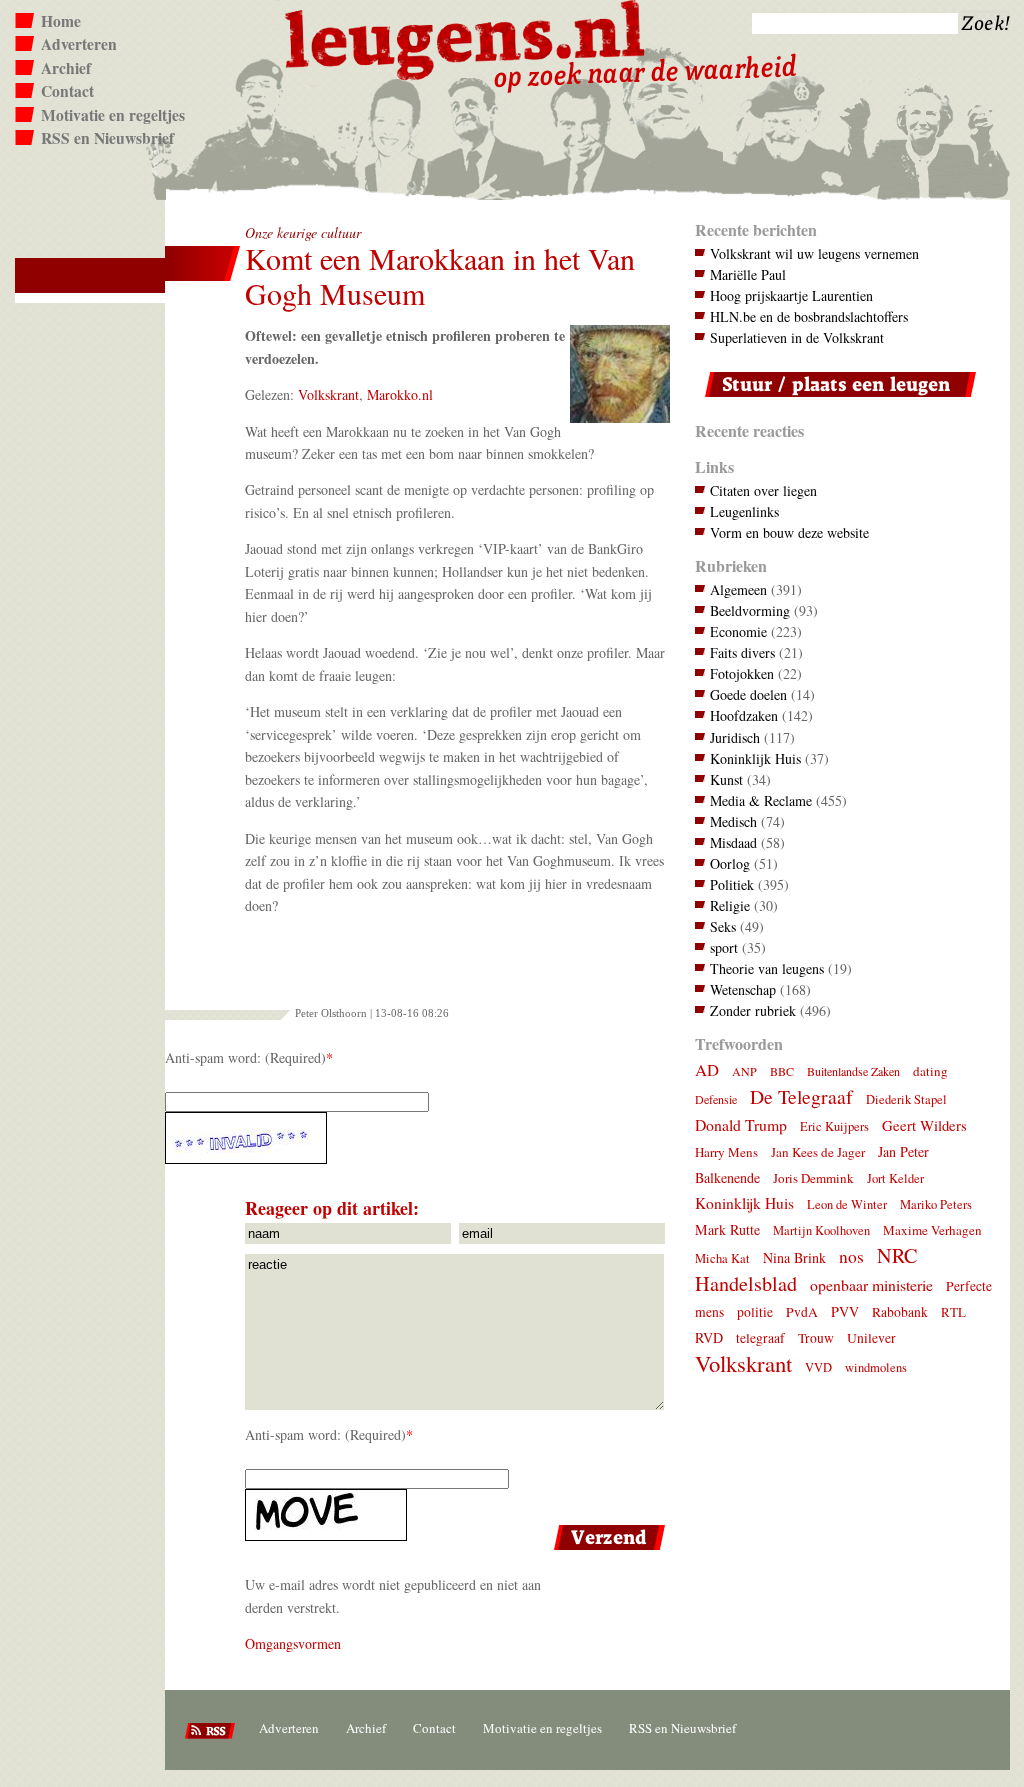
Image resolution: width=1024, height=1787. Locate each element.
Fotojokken (742, 673)
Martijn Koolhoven (821, 1230)
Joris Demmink (813, 1178)
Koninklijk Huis (755, 758)
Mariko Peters (936, 1204)
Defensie (716, 1099)
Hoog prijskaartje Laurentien (791, 295)
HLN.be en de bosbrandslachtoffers (809, 316)
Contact (67, 91)
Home (61, 21)
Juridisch (735, 737)
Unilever (871, 1338)
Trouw (816, 1338)
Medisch (733, 821)
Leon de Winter (847, 1204)
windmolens (876, 1367)
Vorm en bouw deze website (789, 532)
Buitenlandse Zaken (853, 1071)
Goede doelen (748, 694)
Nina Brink (794, 1257)
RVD (709, 1337)
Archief (66, 68)
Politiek (732, 884)
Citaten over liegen (763, 490)
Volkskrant (328, 394)
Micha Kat (722, 1258)
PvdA (802, 1312)
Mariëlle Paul (748, 274)
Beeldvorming (750, 610)
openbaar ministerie (871, 1284)
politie (755, 1312)
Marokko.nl (400, 394)
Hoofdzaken (744, 715)
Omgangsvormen (293, 1643)
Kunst (726, 779)
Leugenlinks (744, 511)
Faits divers (742, 652)
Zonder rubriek (753, 1010)
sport (724, 947)
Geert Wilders (924, 1125)
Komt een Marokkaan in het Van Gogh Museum (440, 276)
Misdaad (733, 842)
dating (930, 1071)
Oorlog (730, 863)
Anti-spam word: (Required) (245, 1057)
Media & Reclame (761, 800)
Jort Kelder (895, 1178)
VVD (818, 1367)
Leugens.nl (466, 37)
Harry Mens (726, 1152)
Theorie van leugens (767, 968)
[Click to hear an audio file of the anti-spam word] (417, 1138)
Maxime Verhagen (932, 1230)
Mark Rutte (727, 1229)
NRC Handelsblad (806, 1269)
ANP (744, 1071)
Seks (723, 926)
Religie (730, 905)
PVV (845, 1311)
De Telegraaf (801, 1096)
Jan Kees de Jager (818, 1152)
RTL (953, 1312)
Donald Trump (741, 1124)
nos (851, 1256)
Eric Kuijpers (834, 1126)
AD (707, 1069)
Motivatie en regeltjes (113, 115)
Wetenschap (743, 989)
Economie (738, 631)
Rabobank (900, 1312)
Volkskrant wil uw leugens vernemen (814, 253)
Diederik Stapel (906, 1099)
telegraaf (760, 1338)
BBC (782, 1071)
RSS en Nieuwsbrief (107, 138)
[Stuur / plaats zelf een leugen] (835, 401)
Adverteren (79, 44)
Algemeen (738, 589)
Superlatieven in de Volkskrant (797, 337)
